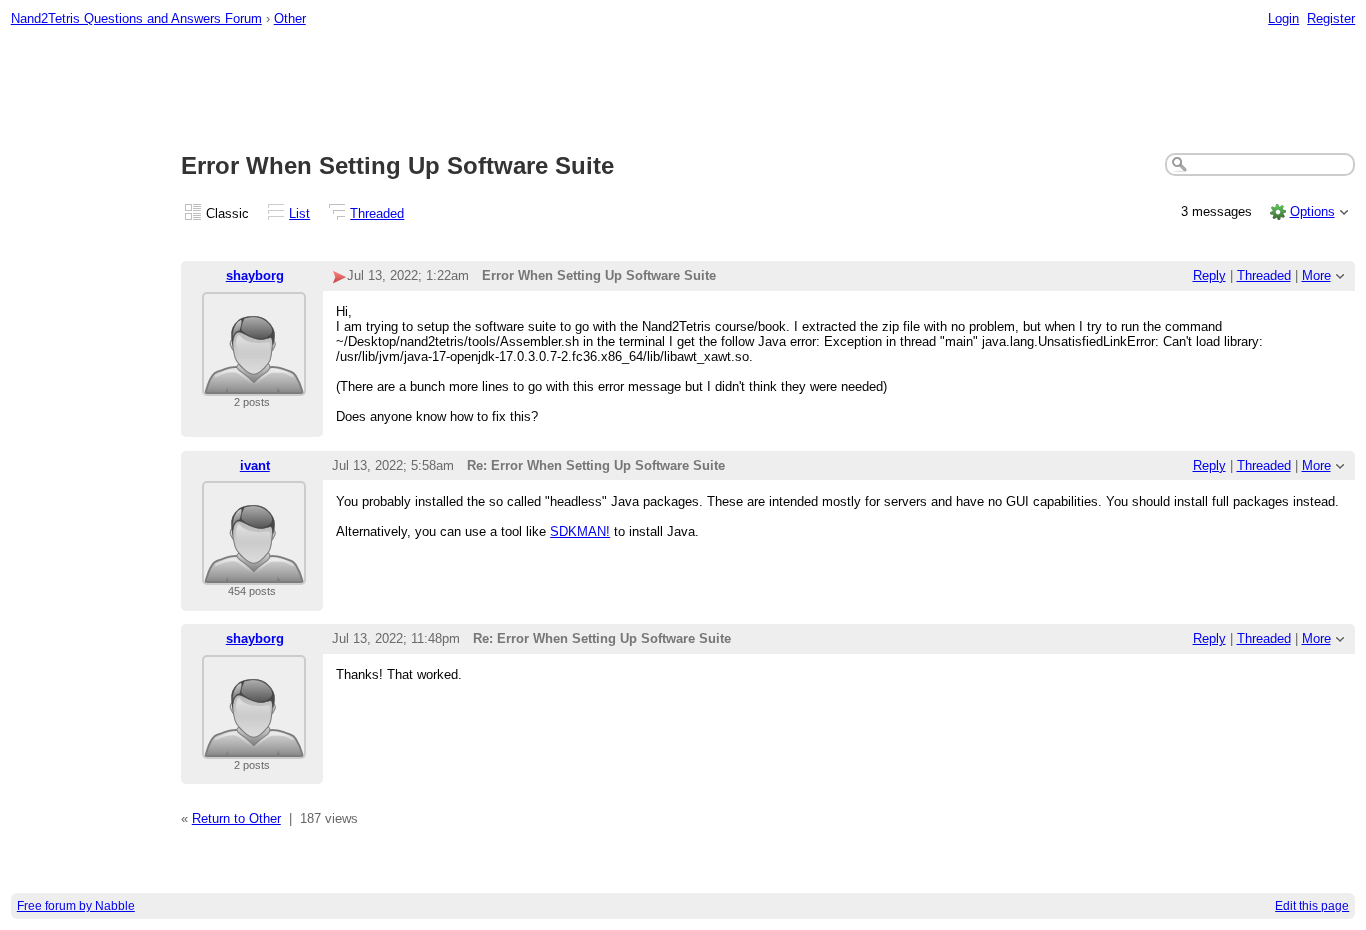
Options (1312, 211)
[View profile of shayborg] (254, 383)
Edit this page (1312, 906)
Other (290, 18)
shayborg (255, 275)
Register (1331, 18)
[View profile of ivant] (254, 572)
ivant (255, 465)
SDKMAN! (580, 531)
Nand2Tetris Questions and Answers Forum (136, 18)
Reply (1209, 275)
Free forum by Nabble (76, 906)
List (299, 213)
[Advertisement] (683, 91)
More (1316, 275)
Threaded (377, 213)
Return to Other (236, 818)
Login (1283, 18)
